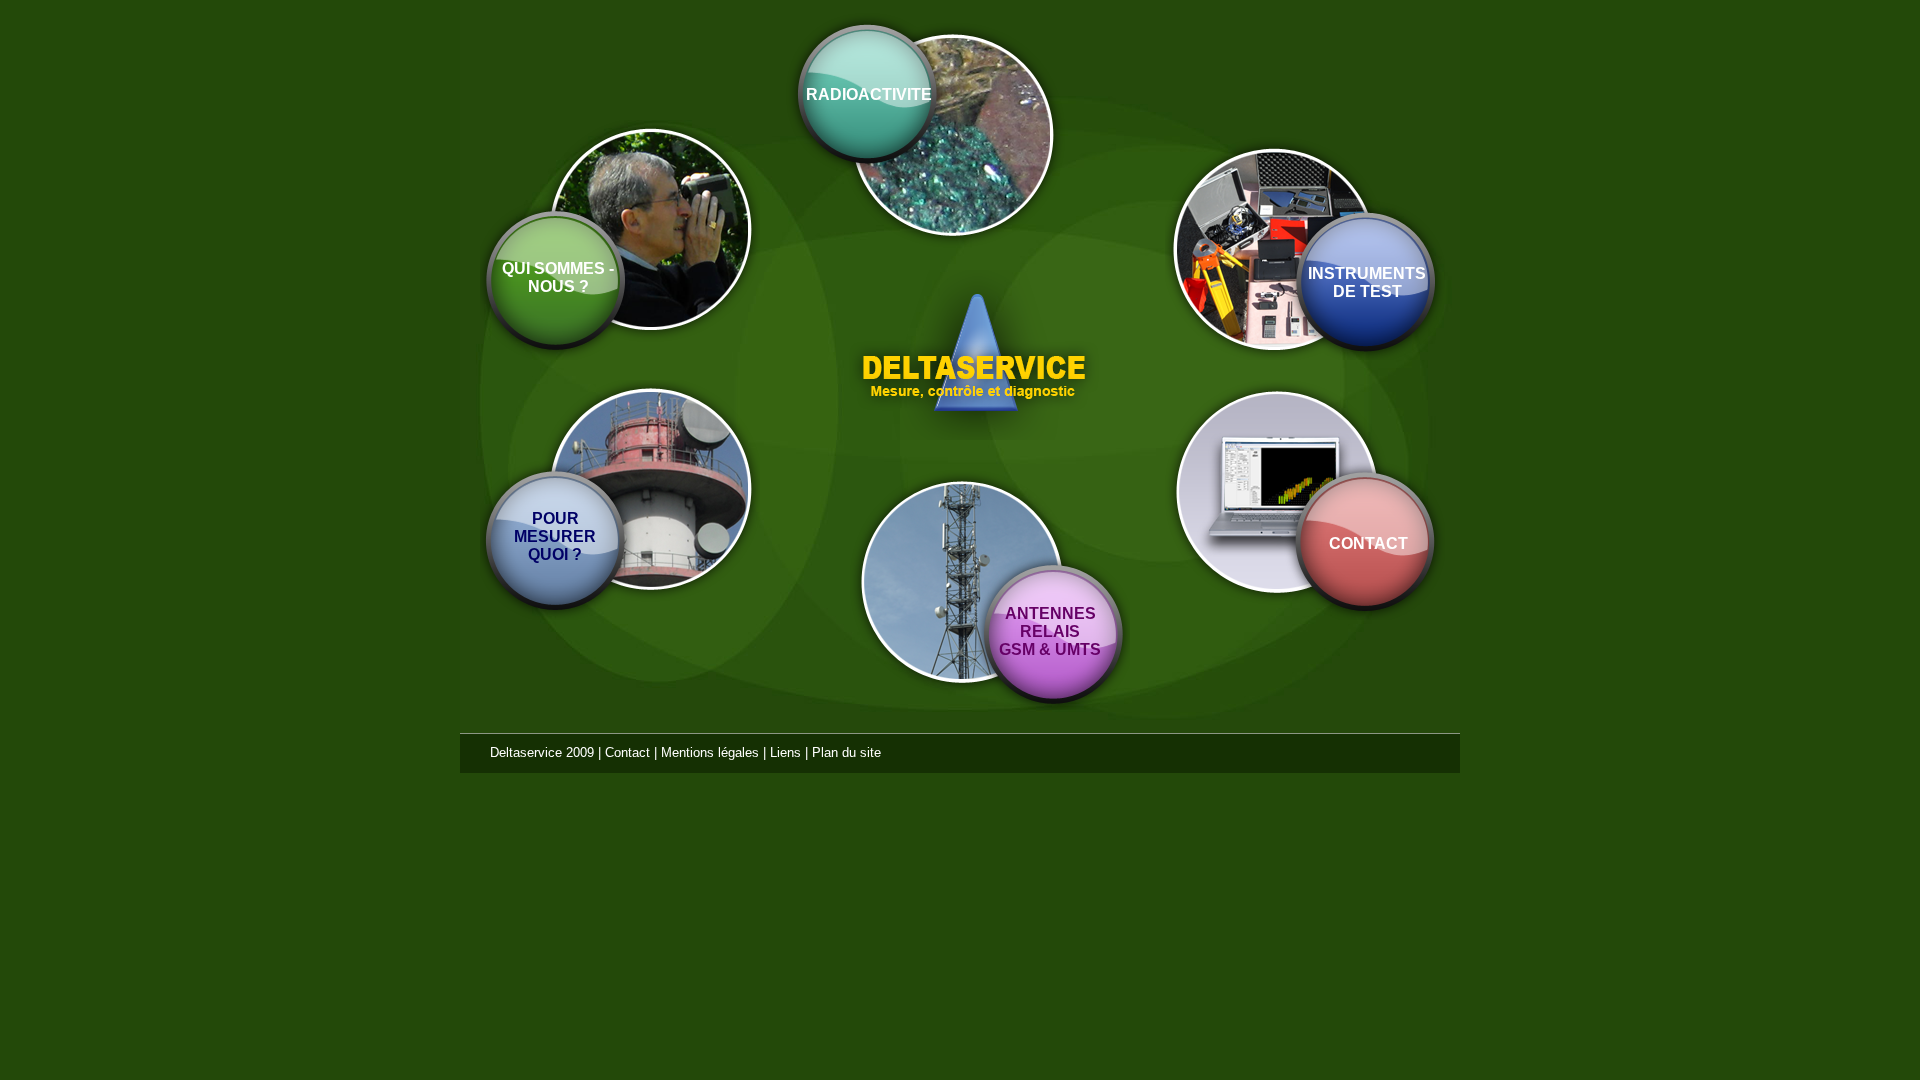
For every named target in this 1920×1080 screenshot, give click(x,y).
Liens (785, 752)
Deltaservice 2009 (542, 752)
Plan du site (846, 752)
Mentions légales (710, 752)
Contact (627, 752)
